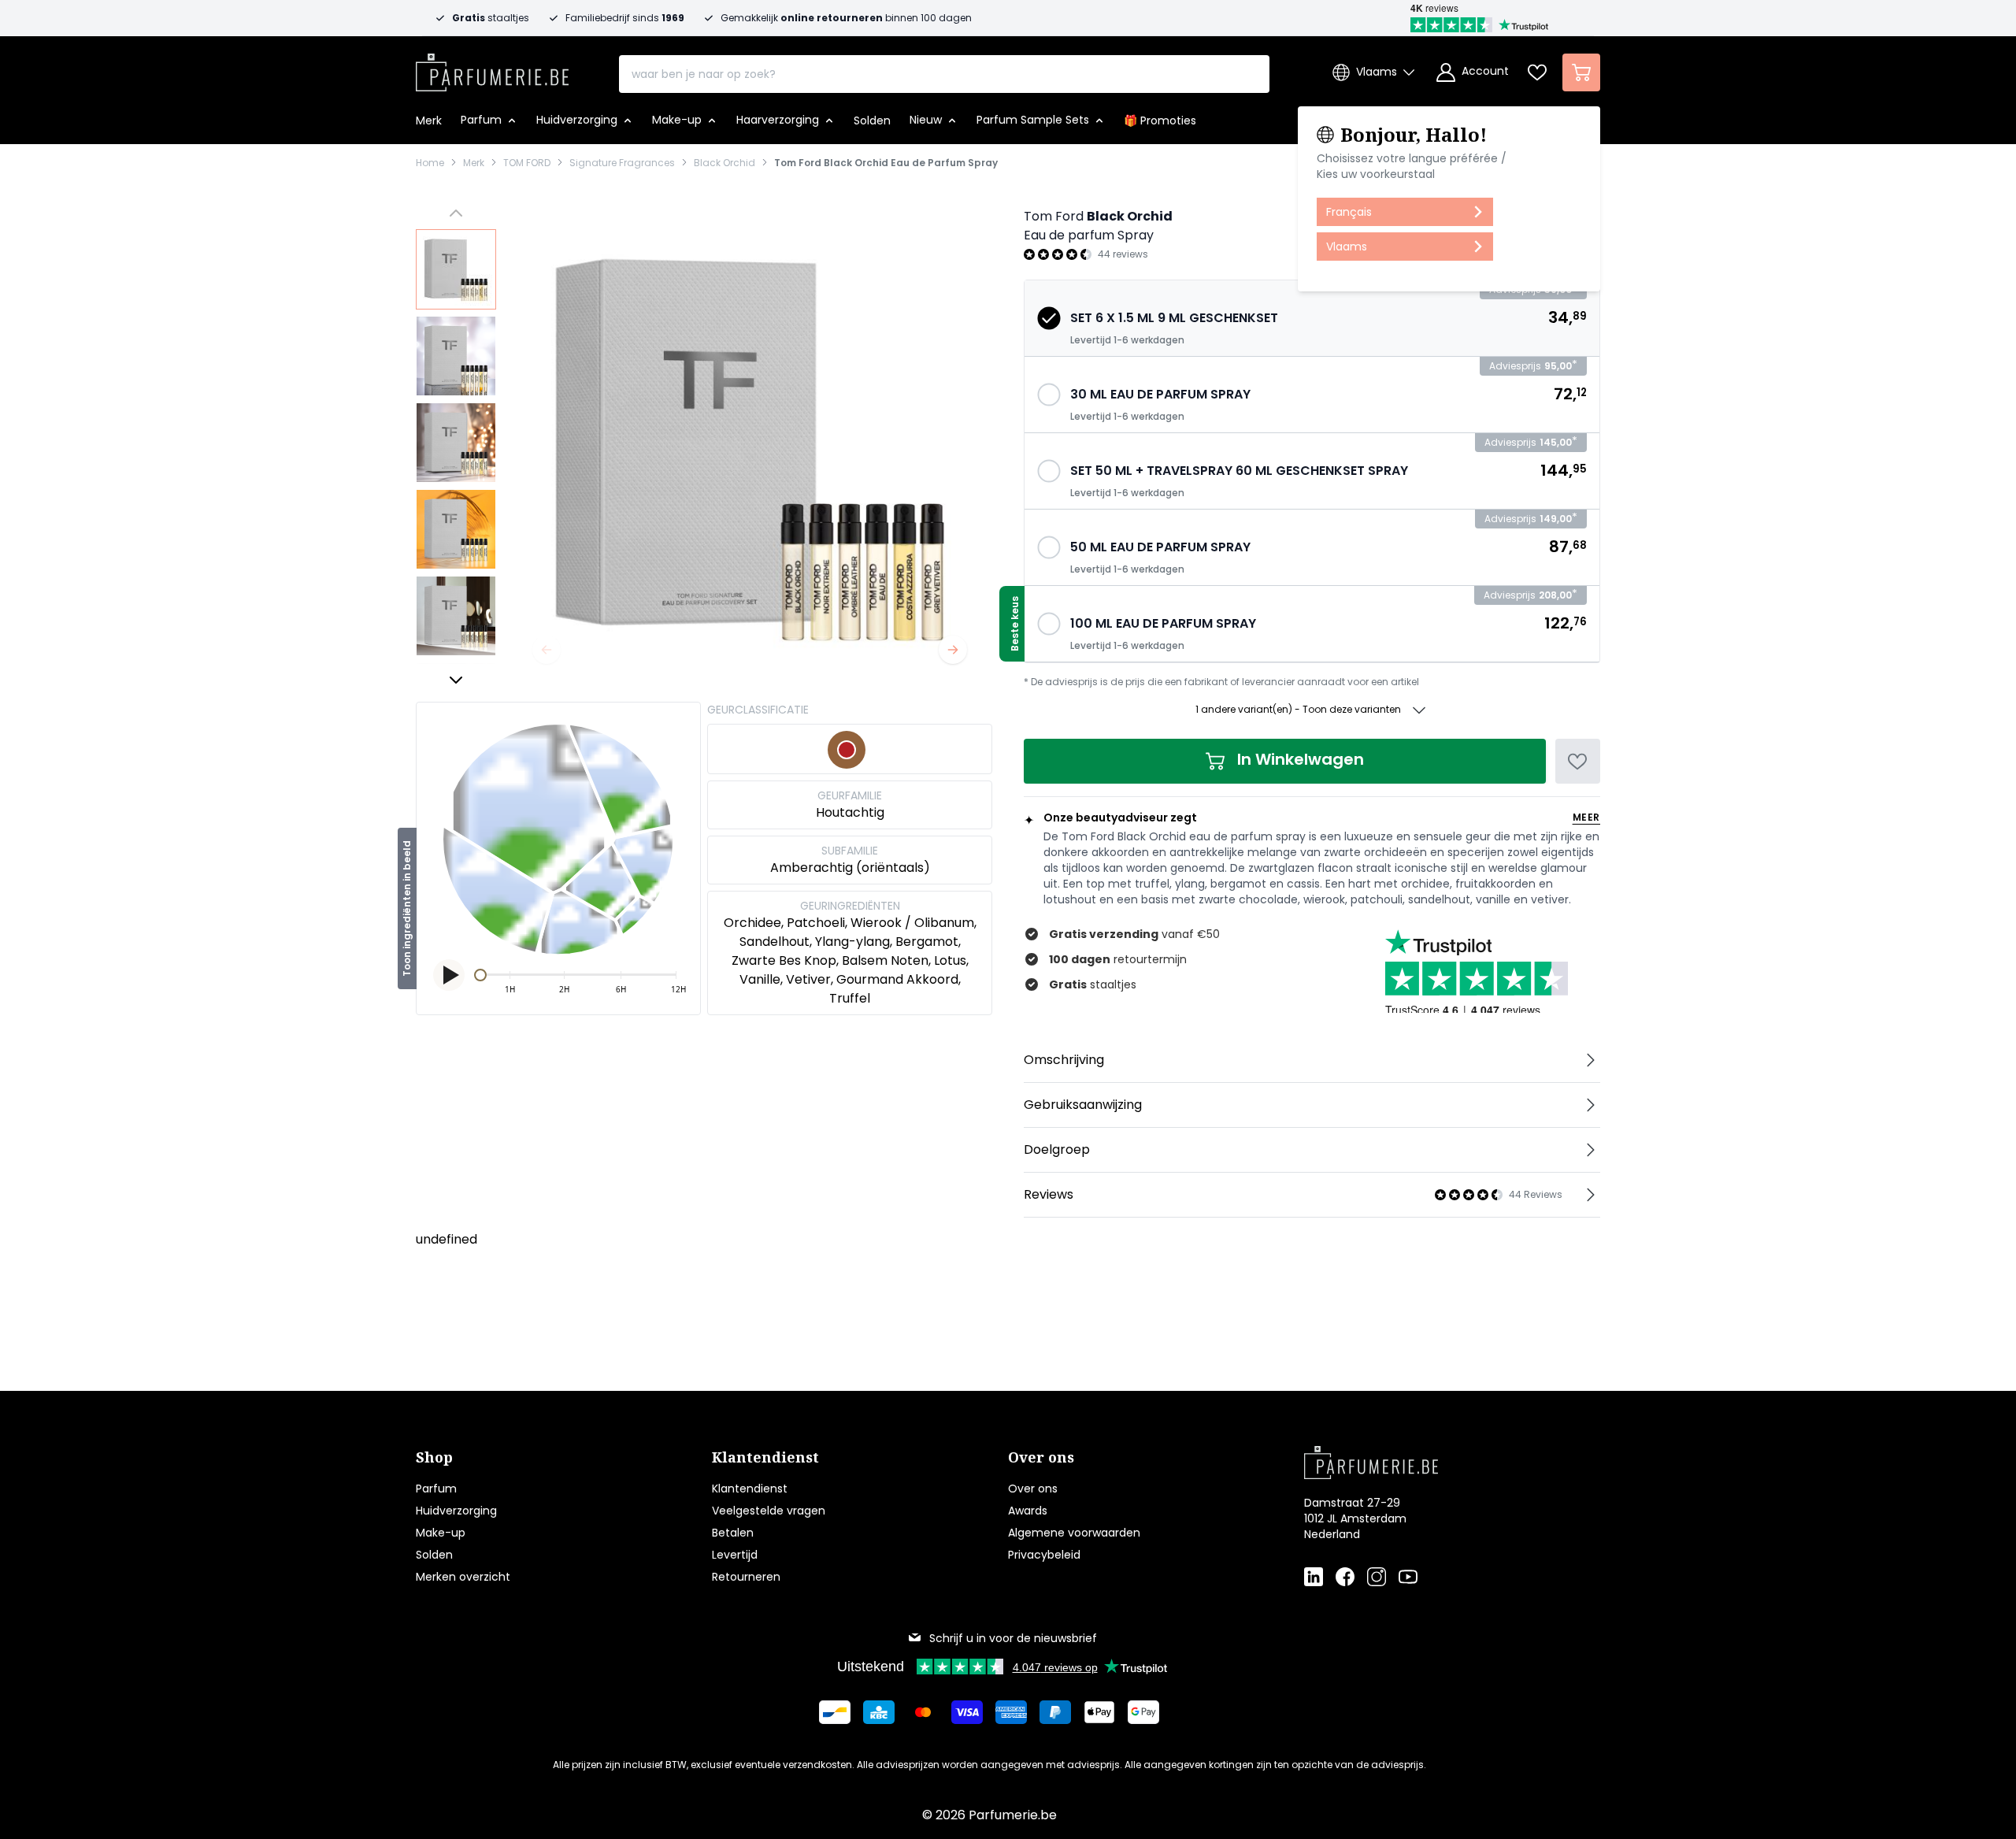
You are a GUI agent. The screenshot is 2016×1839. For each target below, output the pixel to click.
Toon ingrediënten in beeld (407, 908)
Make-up (441, 1533)
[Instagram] (1377, 1577)
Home (430, 163)
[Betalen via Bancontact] (835, 1712)
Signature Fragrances (622, 163)
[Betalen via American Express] (1011, 1712)
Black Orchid (724, 163)
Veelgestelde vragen (769, 1511)
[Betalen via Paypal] (1055, 1712)
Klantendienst (750, 1489)
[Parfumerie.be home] (1427, 1463)
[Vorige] (547, 650)
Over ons (1033, 1489)
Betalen (733, 1533)
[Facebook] (1345, 1577)
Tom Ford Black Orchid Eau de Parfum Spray (886, 163)
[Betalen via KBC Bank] (879, 1712)
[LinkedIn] (1314, 1577)
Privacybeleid (1044, 1555)
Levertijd (735, 1555)
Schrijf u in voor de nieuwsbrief (1013, 1638)
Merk (474, 163)
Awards (1028, 1511)
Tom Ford (1054, 216)
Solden (434, 1555)
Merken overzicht (463, 1577)
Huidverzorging (456, 1511)
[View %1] (456, 269)
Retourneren (746, 1577)
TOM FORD (527, 163)
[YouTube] (1408, 1577)
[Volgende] (953, 650)
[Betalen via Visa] (967, 1712)
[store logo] (492, 68)
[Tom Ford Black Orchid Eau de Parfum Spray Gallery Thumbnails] (456, 447)
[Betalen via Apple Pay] (1099, 1712)
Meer (1586, 818)
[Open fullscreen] (750, 447)
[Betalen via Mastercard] (923, 1712)
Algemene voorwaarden (1074, 1533)
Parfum (436, 1489)
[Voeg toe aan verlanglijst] (1578, 761)
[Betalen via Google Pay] (1143, 1712)
